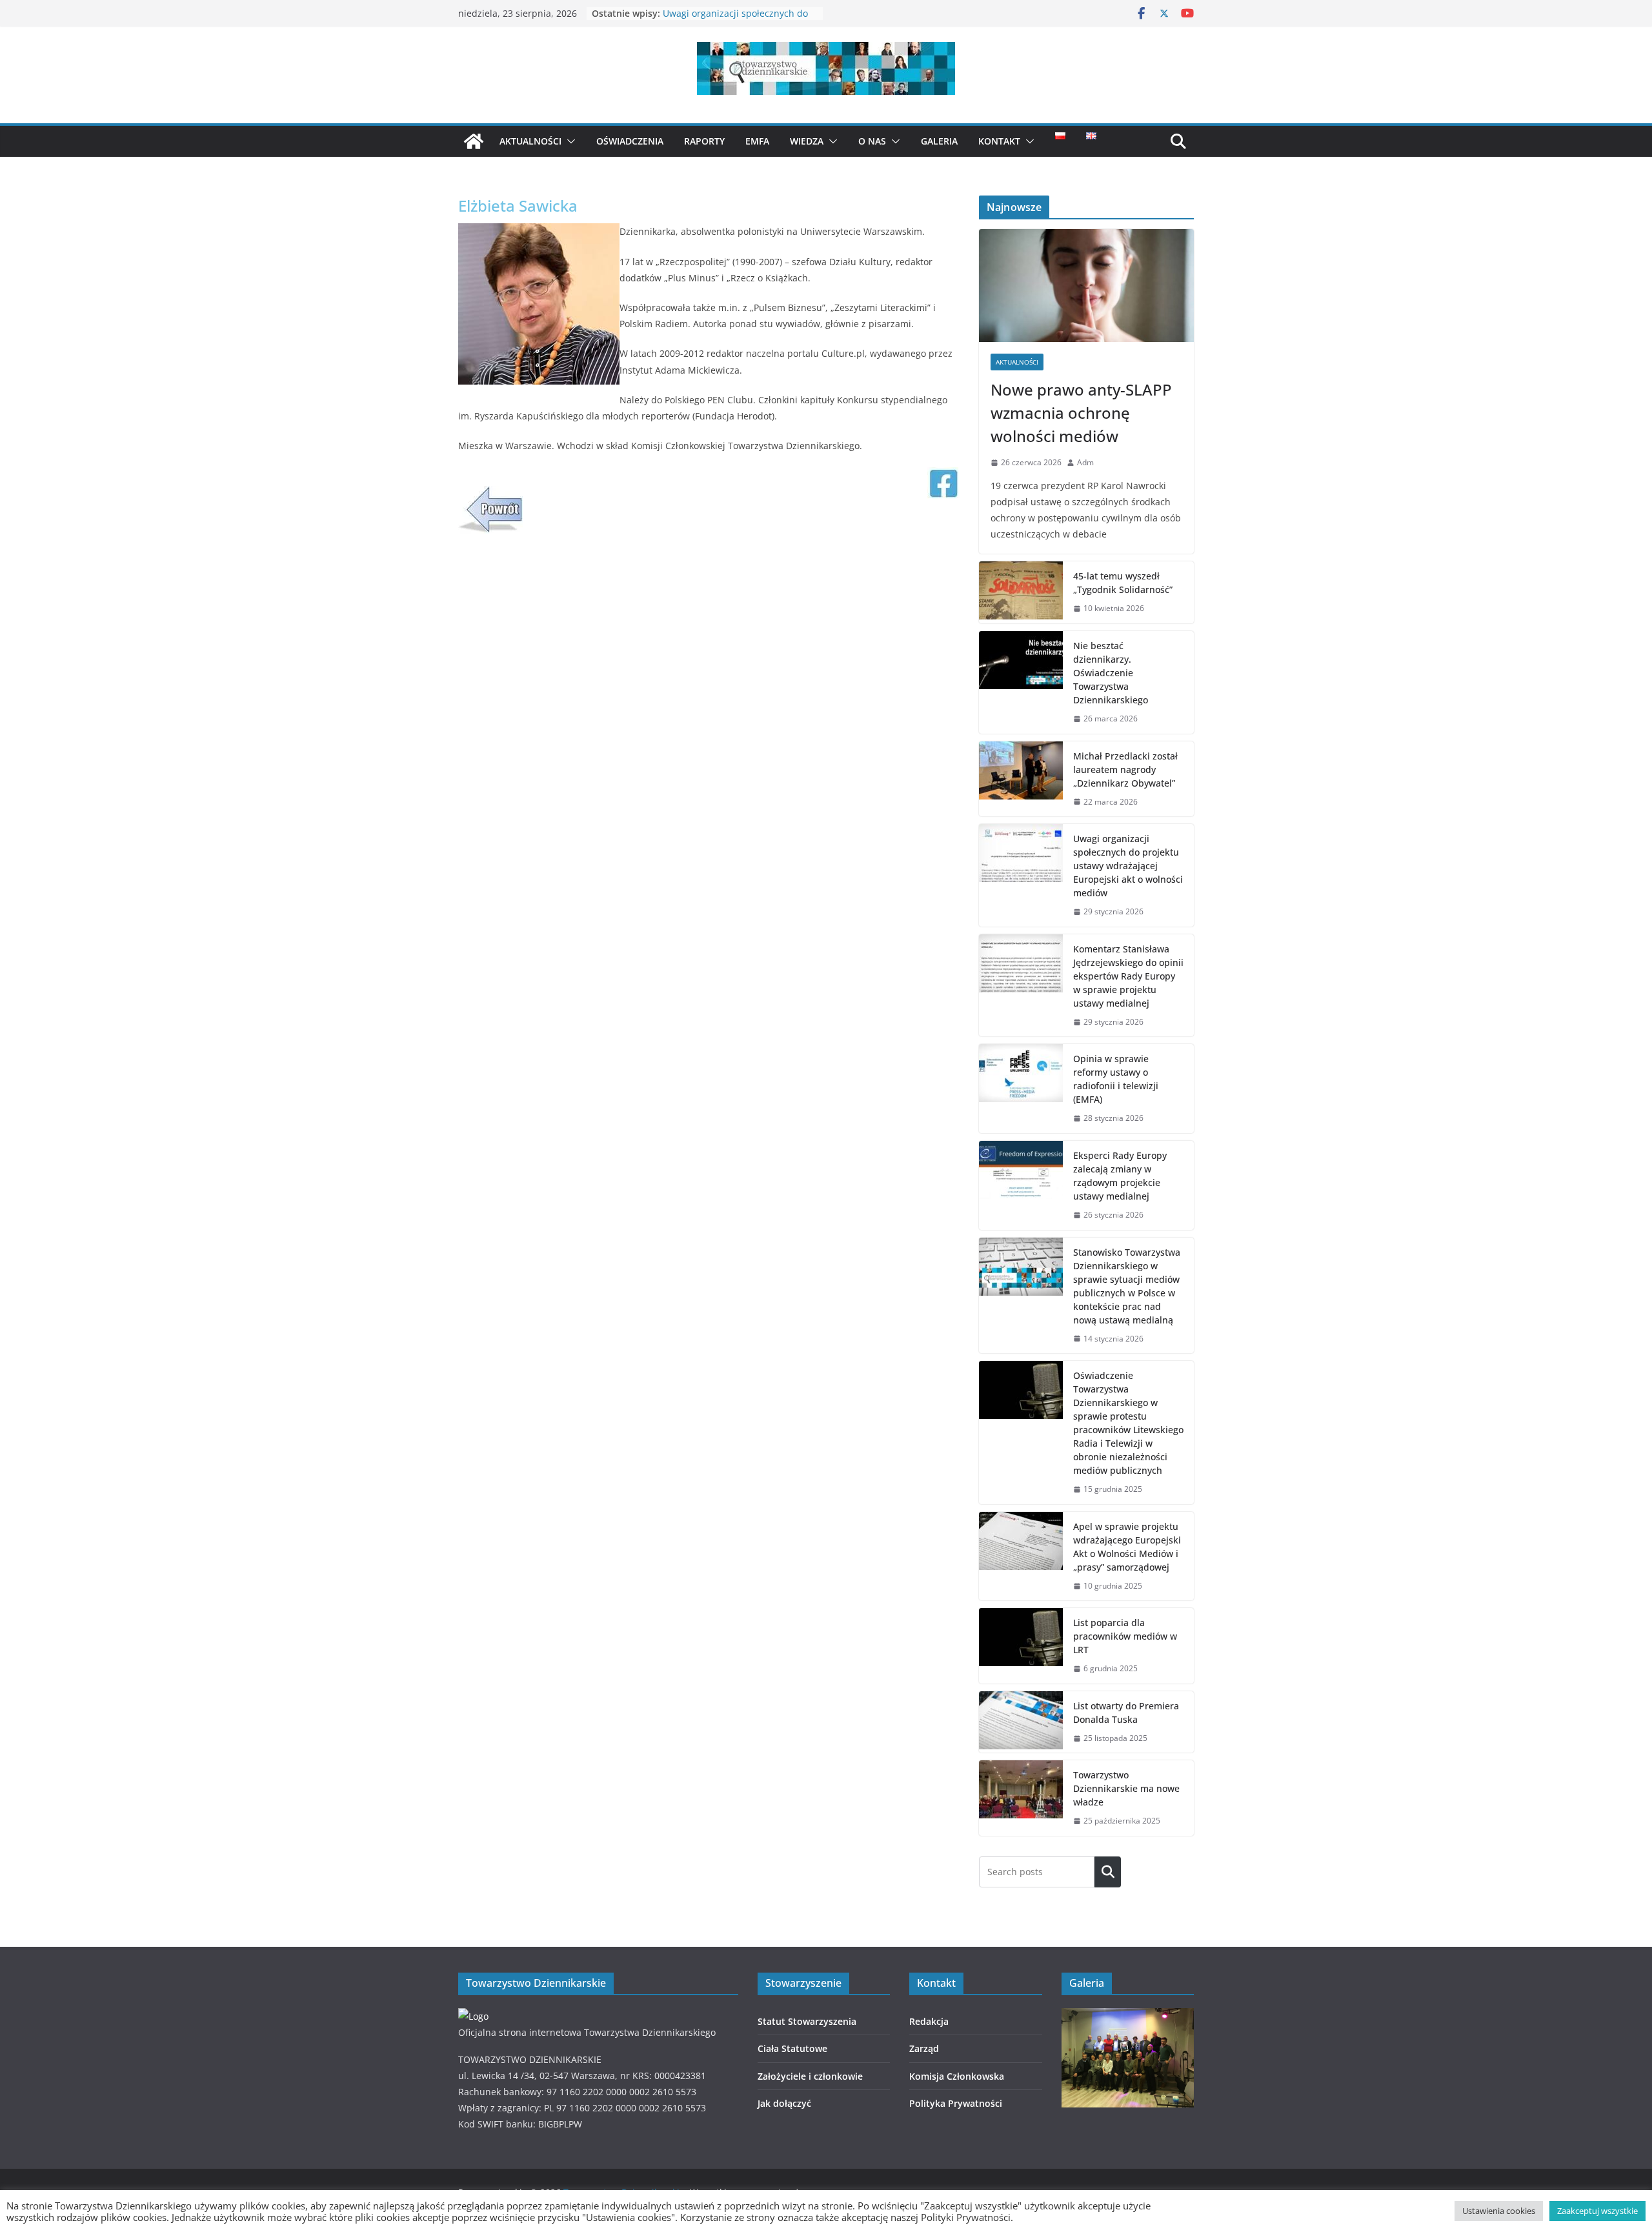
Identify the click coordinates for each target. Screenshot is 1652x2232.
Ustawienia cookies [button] (1499, 2211)
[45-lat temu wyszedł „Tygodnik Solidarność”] (1021, 592)
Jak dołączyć (784, 2103)
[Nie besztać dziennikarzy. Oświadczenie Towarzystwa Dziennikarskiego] (1021, 682)
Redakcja (929, 2021)
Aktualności (530, 141)
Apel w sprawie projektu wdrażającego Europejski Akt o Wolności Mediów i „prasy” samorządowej (1127, 1547)
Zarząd (924, 2048)
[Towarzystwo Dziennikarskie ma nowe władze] (1021, 1798)
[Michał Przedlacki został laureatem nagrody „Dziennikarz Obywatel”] (1021, 779)
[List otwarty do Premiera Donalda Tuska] (1021, 1722)
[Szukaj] (1108, 1872)
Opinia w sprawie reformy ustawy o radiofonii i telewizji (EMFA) (1116, 1079)
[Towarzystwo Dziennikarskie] (474, 141)
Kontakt (999, 141)
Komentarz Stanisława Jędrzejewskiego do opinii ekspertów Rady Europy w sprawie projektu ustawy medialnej (1128, 976)
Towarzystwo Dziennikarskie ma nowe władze (1126, 1788)
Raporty (704, 141)
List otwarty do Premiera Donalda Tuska (1126, 1713)
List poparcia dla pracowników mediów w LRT (1125, 1636)
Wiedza (807, 141)
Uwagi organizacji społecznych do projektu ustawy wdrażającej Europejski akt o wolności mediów (1128, 866)
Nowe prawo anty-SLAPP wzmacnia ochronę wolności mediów (1081, 413)
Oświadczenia (630, 141)
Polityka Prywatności (956, 2103)
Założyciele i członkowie (810, 2076)
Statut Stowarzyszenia (807, 2021)
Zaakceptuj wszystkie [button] (1597, 2211)
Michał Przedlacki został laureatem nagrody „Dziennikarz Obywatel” (738, 20)
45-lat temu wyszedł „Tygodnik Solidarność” (1123, 583)
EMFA (757, 141)
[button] (569, 141)
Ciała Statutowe (792, 2048)
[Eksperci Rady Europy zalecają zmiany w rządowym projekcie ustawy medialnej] (1021, 1185)
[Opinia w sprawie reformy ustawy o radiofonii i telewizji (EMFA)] (1021, 1089)
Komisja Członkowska (957, 2076)
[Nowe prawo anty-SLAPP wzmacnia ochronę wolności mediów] (1086, 286)
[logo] (473, 2016)
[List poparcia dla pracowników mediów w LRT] (1021, 1646)
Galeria (939, 141)
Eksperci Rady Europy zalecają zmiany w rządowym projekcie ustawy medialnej (1120, 1176)
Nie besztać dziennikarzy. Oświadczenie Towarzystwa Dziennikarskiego (1111, 673)
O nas (872, 141)
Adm (1085, 462)
